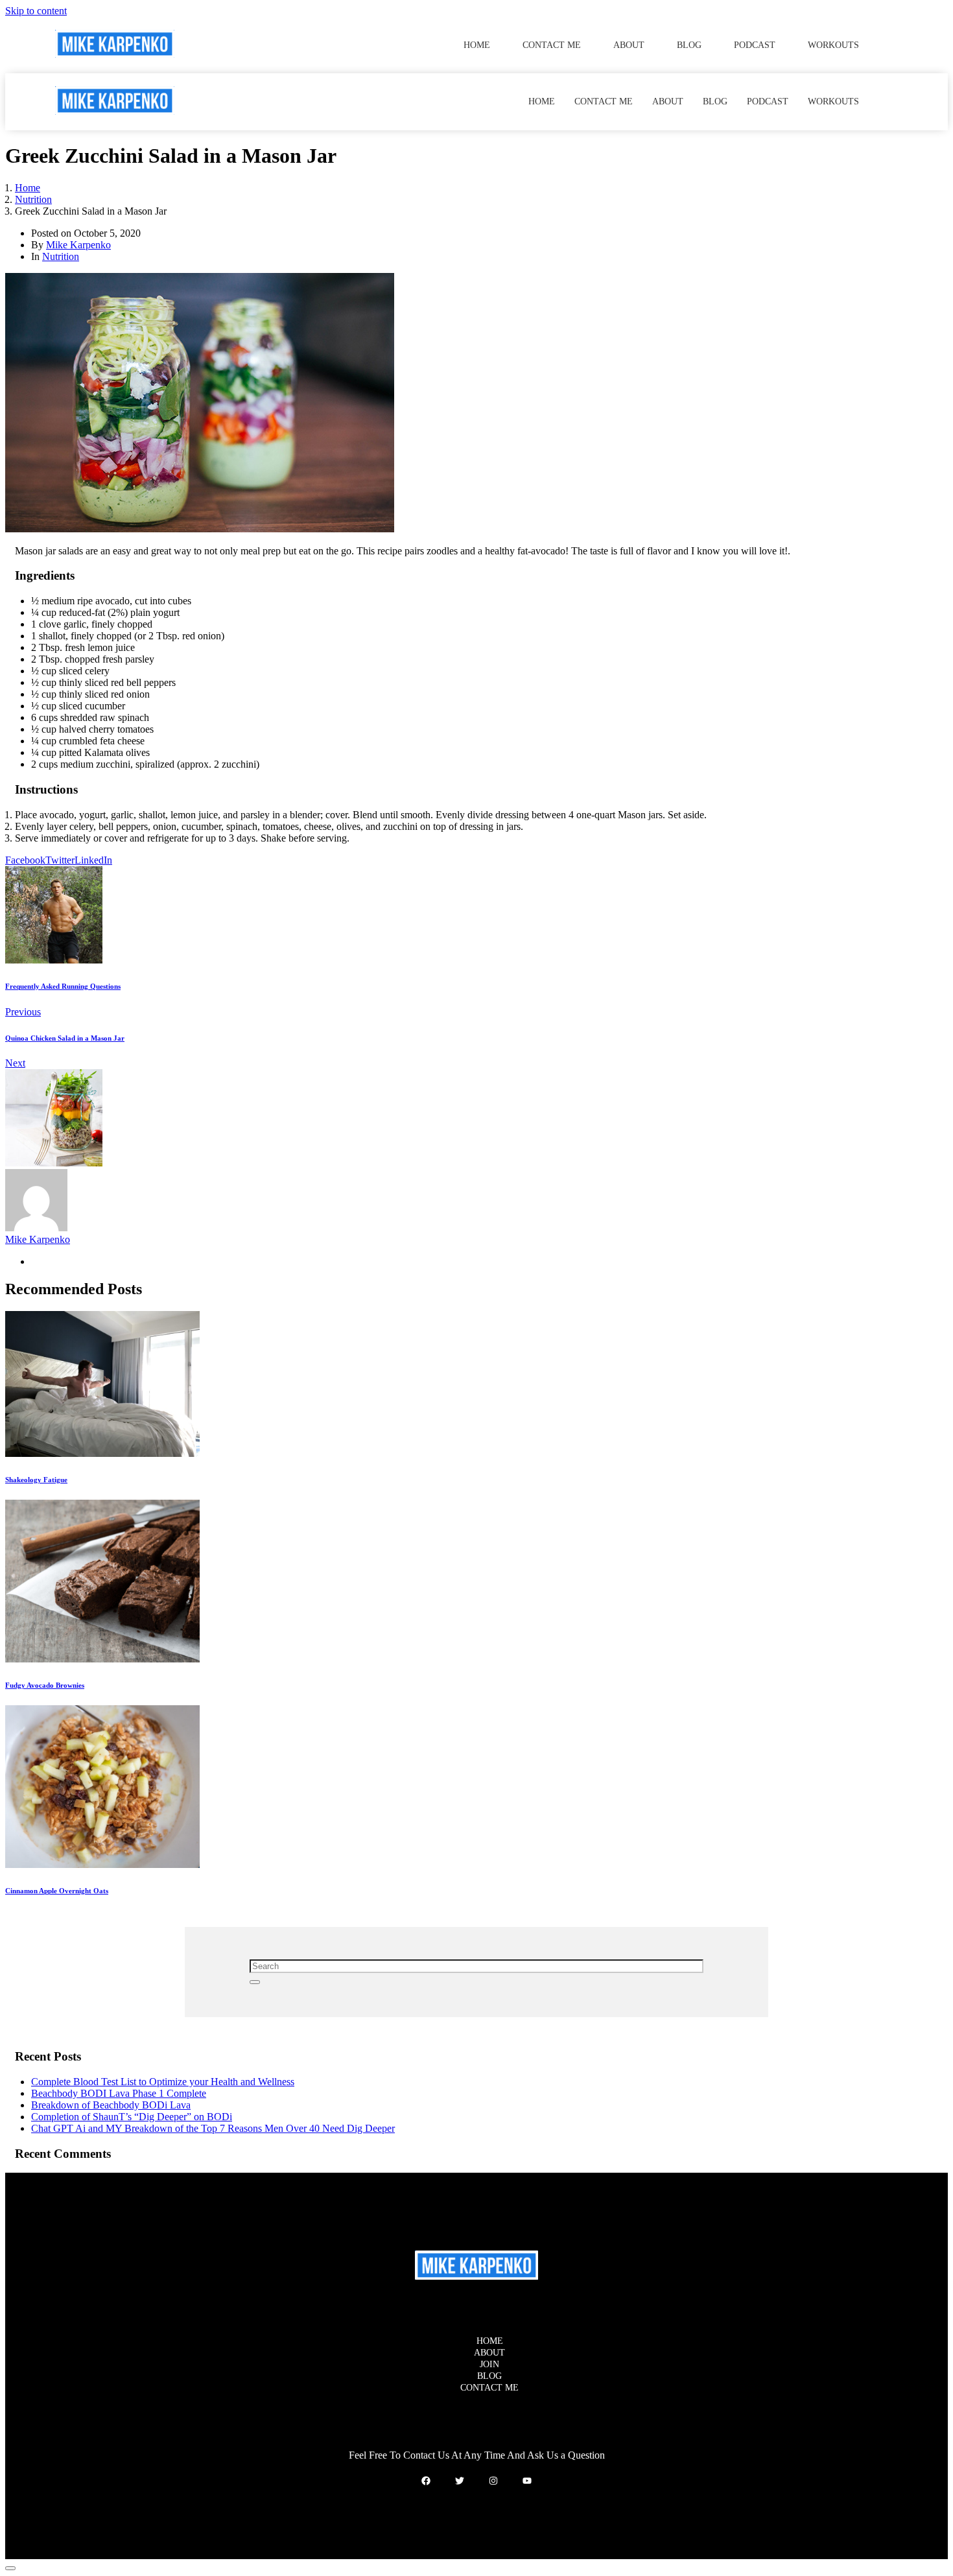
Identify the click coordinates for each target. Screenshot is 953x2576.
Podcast (755, 45)
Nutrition (61, 256)
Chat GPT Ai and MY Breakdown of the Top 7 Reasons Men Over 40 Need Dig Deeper (213, 2128)
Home (477, 45)
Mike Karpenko (78, 245)
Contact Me (552, 45)
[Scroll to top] (10, 2568)
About (629, 45)
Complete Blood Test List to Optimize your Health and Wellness (163, 2082)
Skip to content (36, 11)
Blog (689, 45)
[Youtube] (527, 2481)
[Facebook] (426, 2481)
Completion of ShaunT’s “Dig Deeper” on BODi (132, 2117)
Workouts (833, 45)
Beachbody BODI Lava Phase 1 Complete (119, 2093)
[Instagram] (493, 2481)
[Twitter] (460, 2481)
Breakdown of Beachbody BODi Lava (111, 2105)
